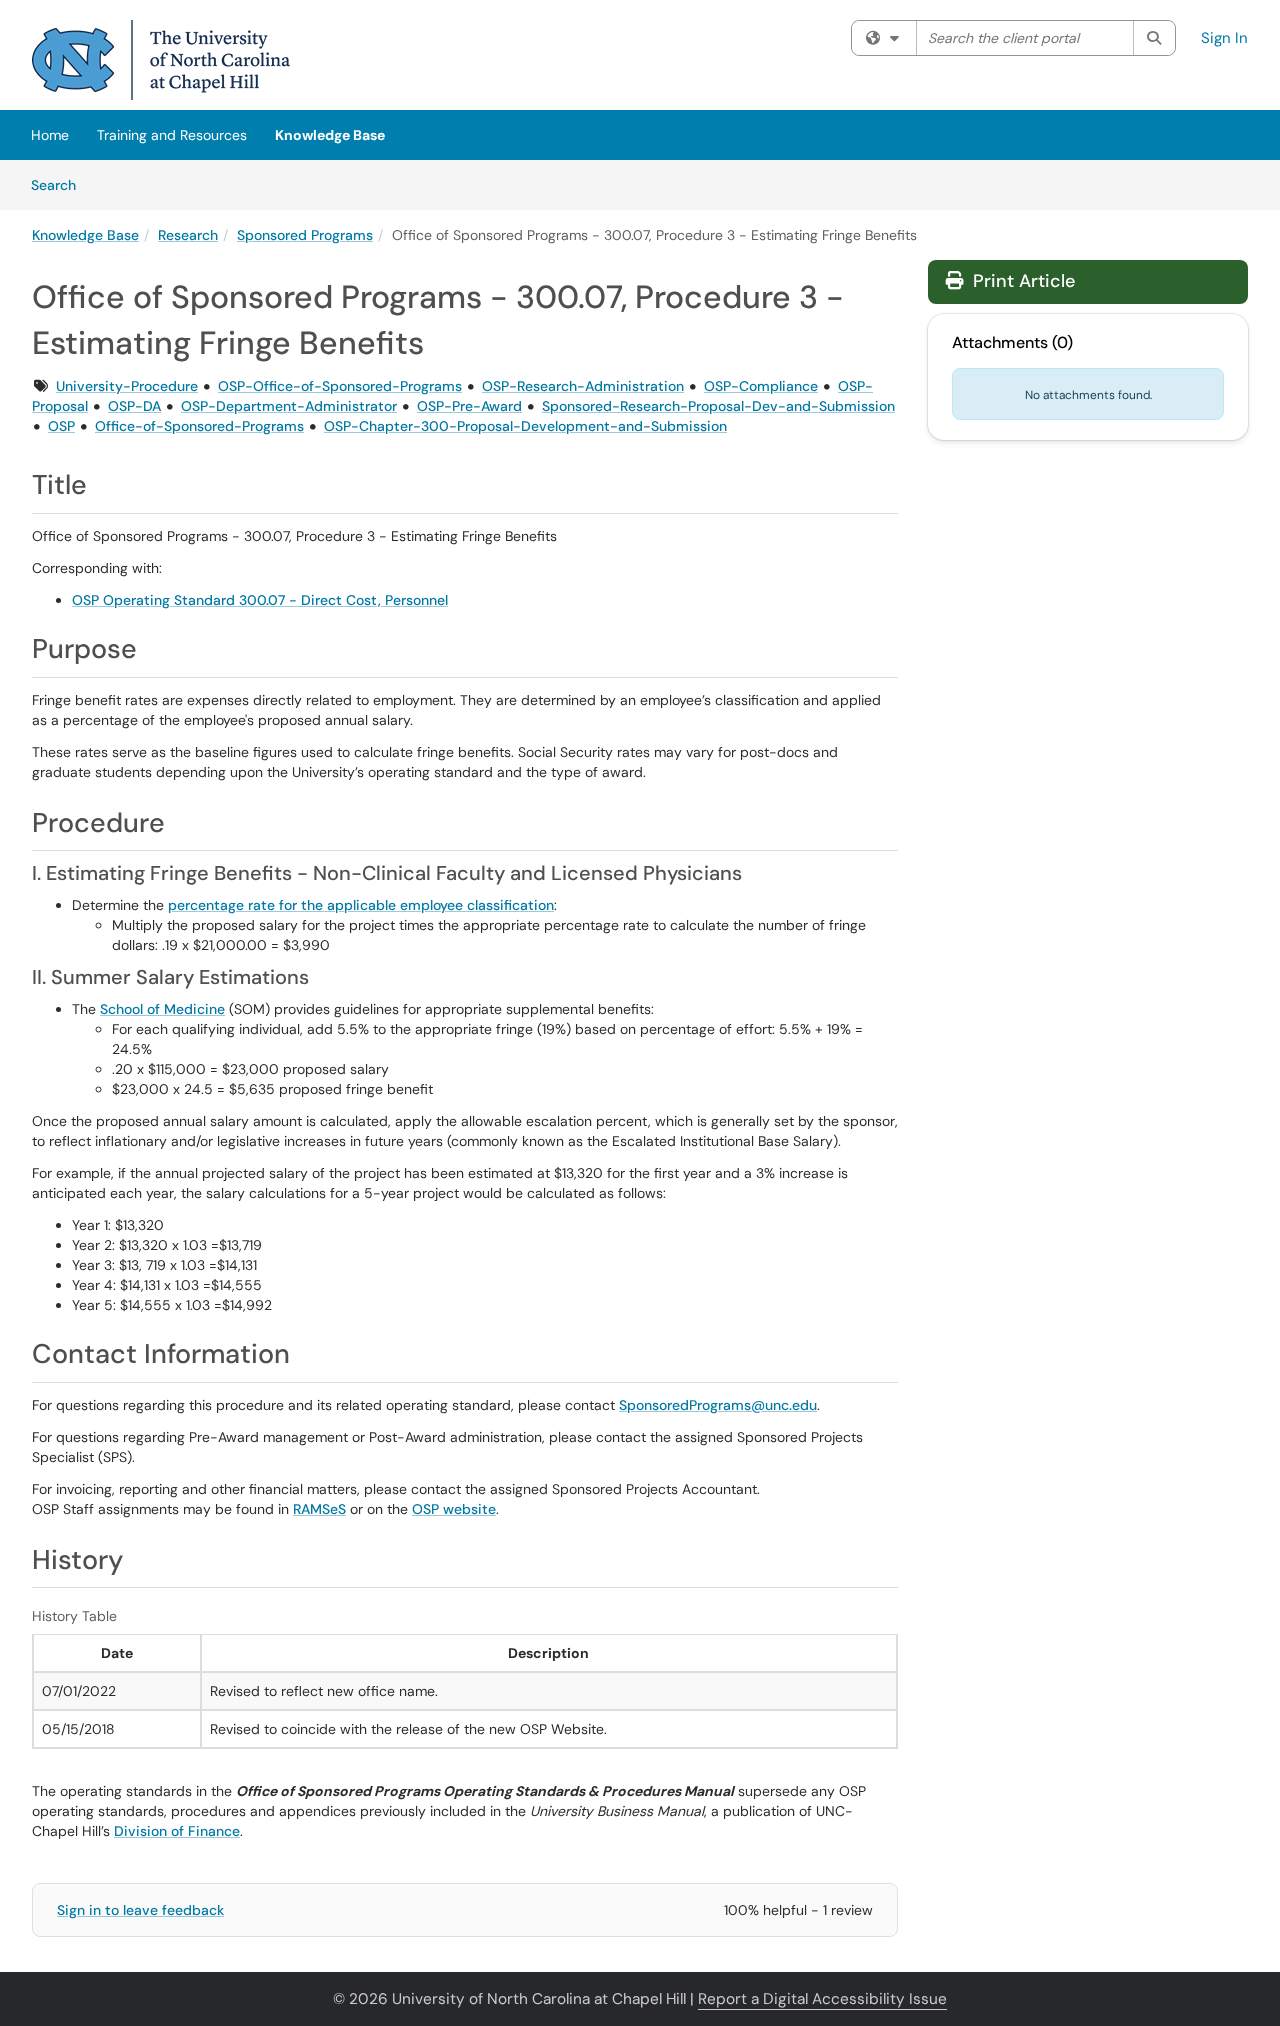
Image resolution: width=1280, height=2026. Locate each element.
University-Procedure (127, 386)
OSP (61, 426)
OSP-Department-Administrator (289, 406)
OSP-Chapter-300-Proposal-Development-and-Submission (525, 426)
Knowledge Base (330, 135)
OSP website (454, 1509)
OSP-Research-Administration (583, 386)
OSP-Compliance (761, 386)
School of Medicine (162, 1009)
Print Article (1021, 281)
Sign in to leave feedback (140, 1910)
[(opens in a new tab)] (161, 60)
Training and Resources (172, 135)
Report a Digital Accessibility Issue (822, 1999)
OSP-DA (134, 406)
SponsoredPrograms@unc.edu (718, 1405)
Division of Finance (177, 1831)
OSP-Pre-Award (469, 406)
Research (188, 235)
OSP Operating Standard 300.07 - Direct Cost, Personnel (260, 600)
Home (50, 135)
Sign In (1224, 38)
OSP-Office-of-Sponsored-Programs (340, 386)
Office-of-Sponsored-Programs (199, 426)
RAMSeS (319, 1509)
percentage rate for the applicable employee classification (361, 905)
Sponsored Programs (305, 235)
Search (60, 184)
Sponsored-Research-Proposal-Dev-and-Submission (718, 406)
